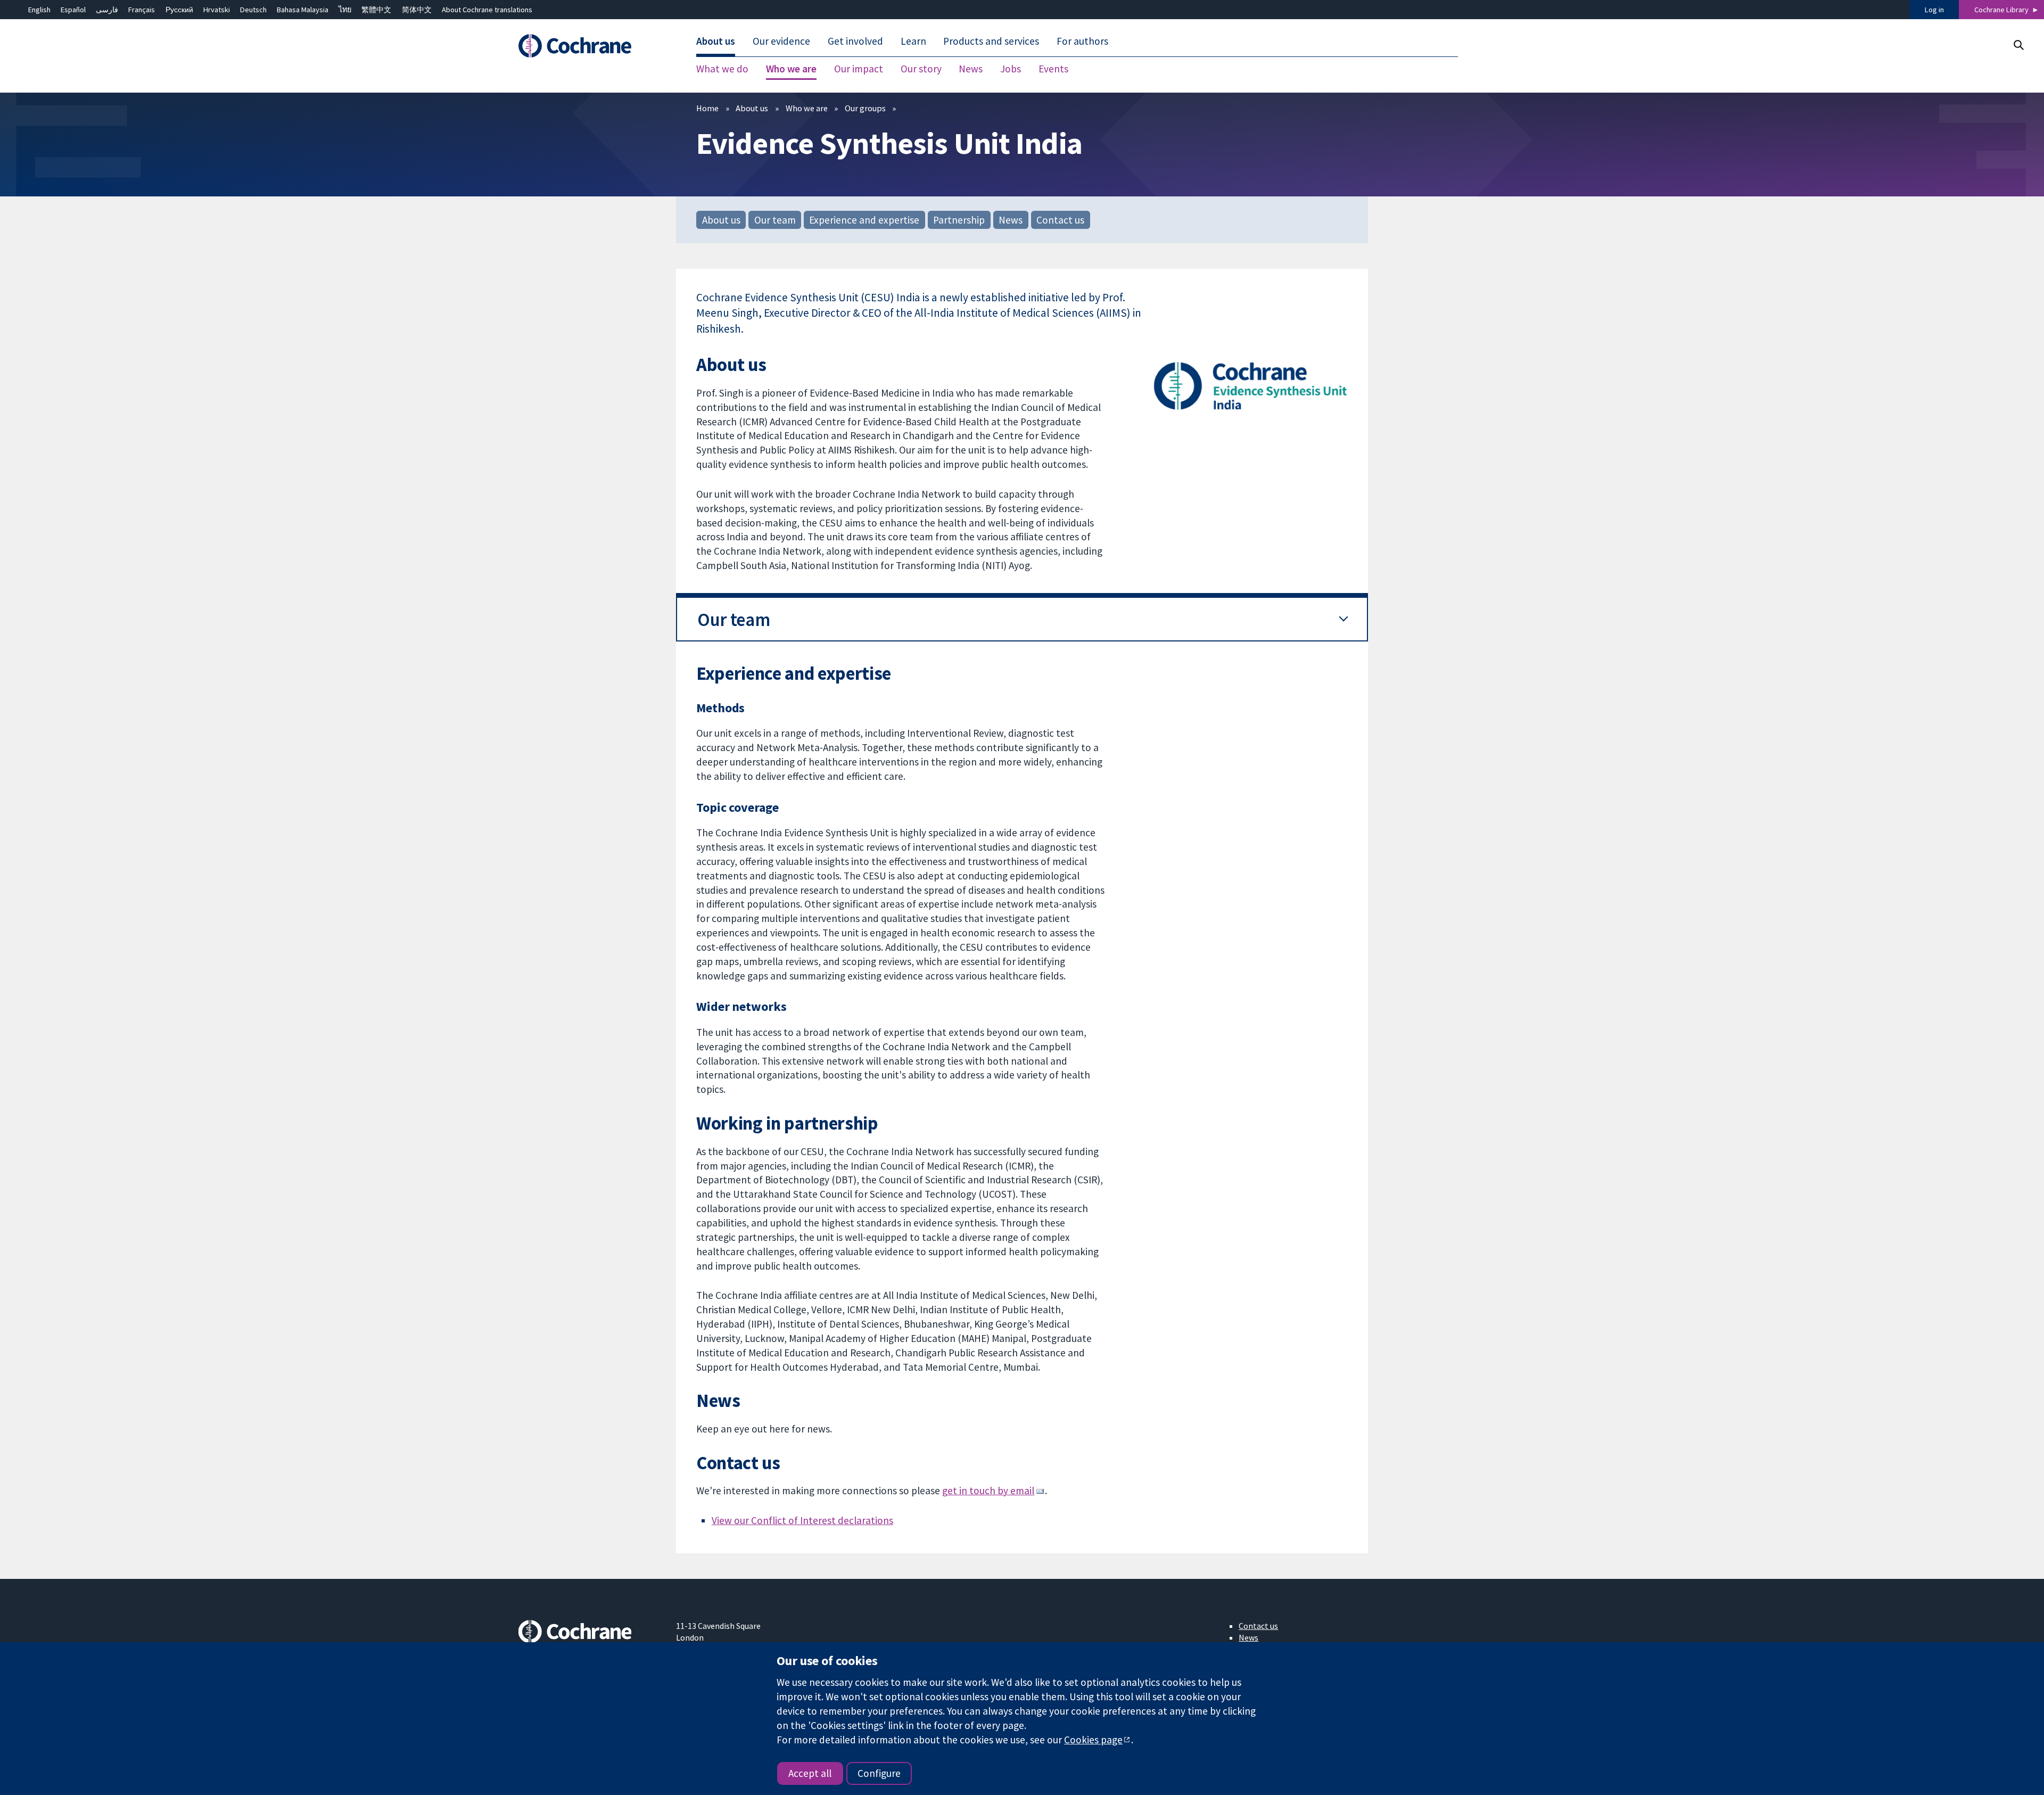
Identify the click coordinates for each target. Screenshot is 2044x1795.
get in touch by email (988, 1491)
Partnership (959, 220)
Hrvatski (217, 10)
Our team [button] (733, 619)
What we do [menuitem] (722, 69)
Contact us (1060, 220)
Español (73, 10)
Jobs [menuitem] (1011, 69)
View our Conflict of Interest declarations (802, 1520)
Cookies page (1093, 1740)
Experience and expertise (864, 220)
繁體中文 (376, 10)
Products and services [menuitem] (991, 42)
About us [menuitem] (716, 42)
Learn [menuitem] (913, 42)
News (1011, 220)
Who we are (807, 108)
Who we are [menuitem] (791, 69)
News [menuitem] (971, 69)
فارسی (107, 10)
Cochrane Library (2001, 10)
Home (707, 108)
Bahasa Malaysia (303, 10)
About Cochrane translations (487, 10)
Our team (775, 220)
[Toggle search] (2018, 45)
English (39, 10)
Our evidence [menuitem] (781, 42)
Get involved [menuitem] (855, 42)
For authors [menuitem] (1082, 42)
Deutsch (253, 10)
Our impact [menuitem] (859, 69)
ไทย (345, 10)
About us (752, 108)
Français (142, 10)
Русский (179, 10)
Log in (1934, 10)
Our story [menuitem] (921, 69)
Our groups (865, 108)
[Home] (590, 46)
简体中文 (417, 10)
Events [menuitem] (1053, 69)
